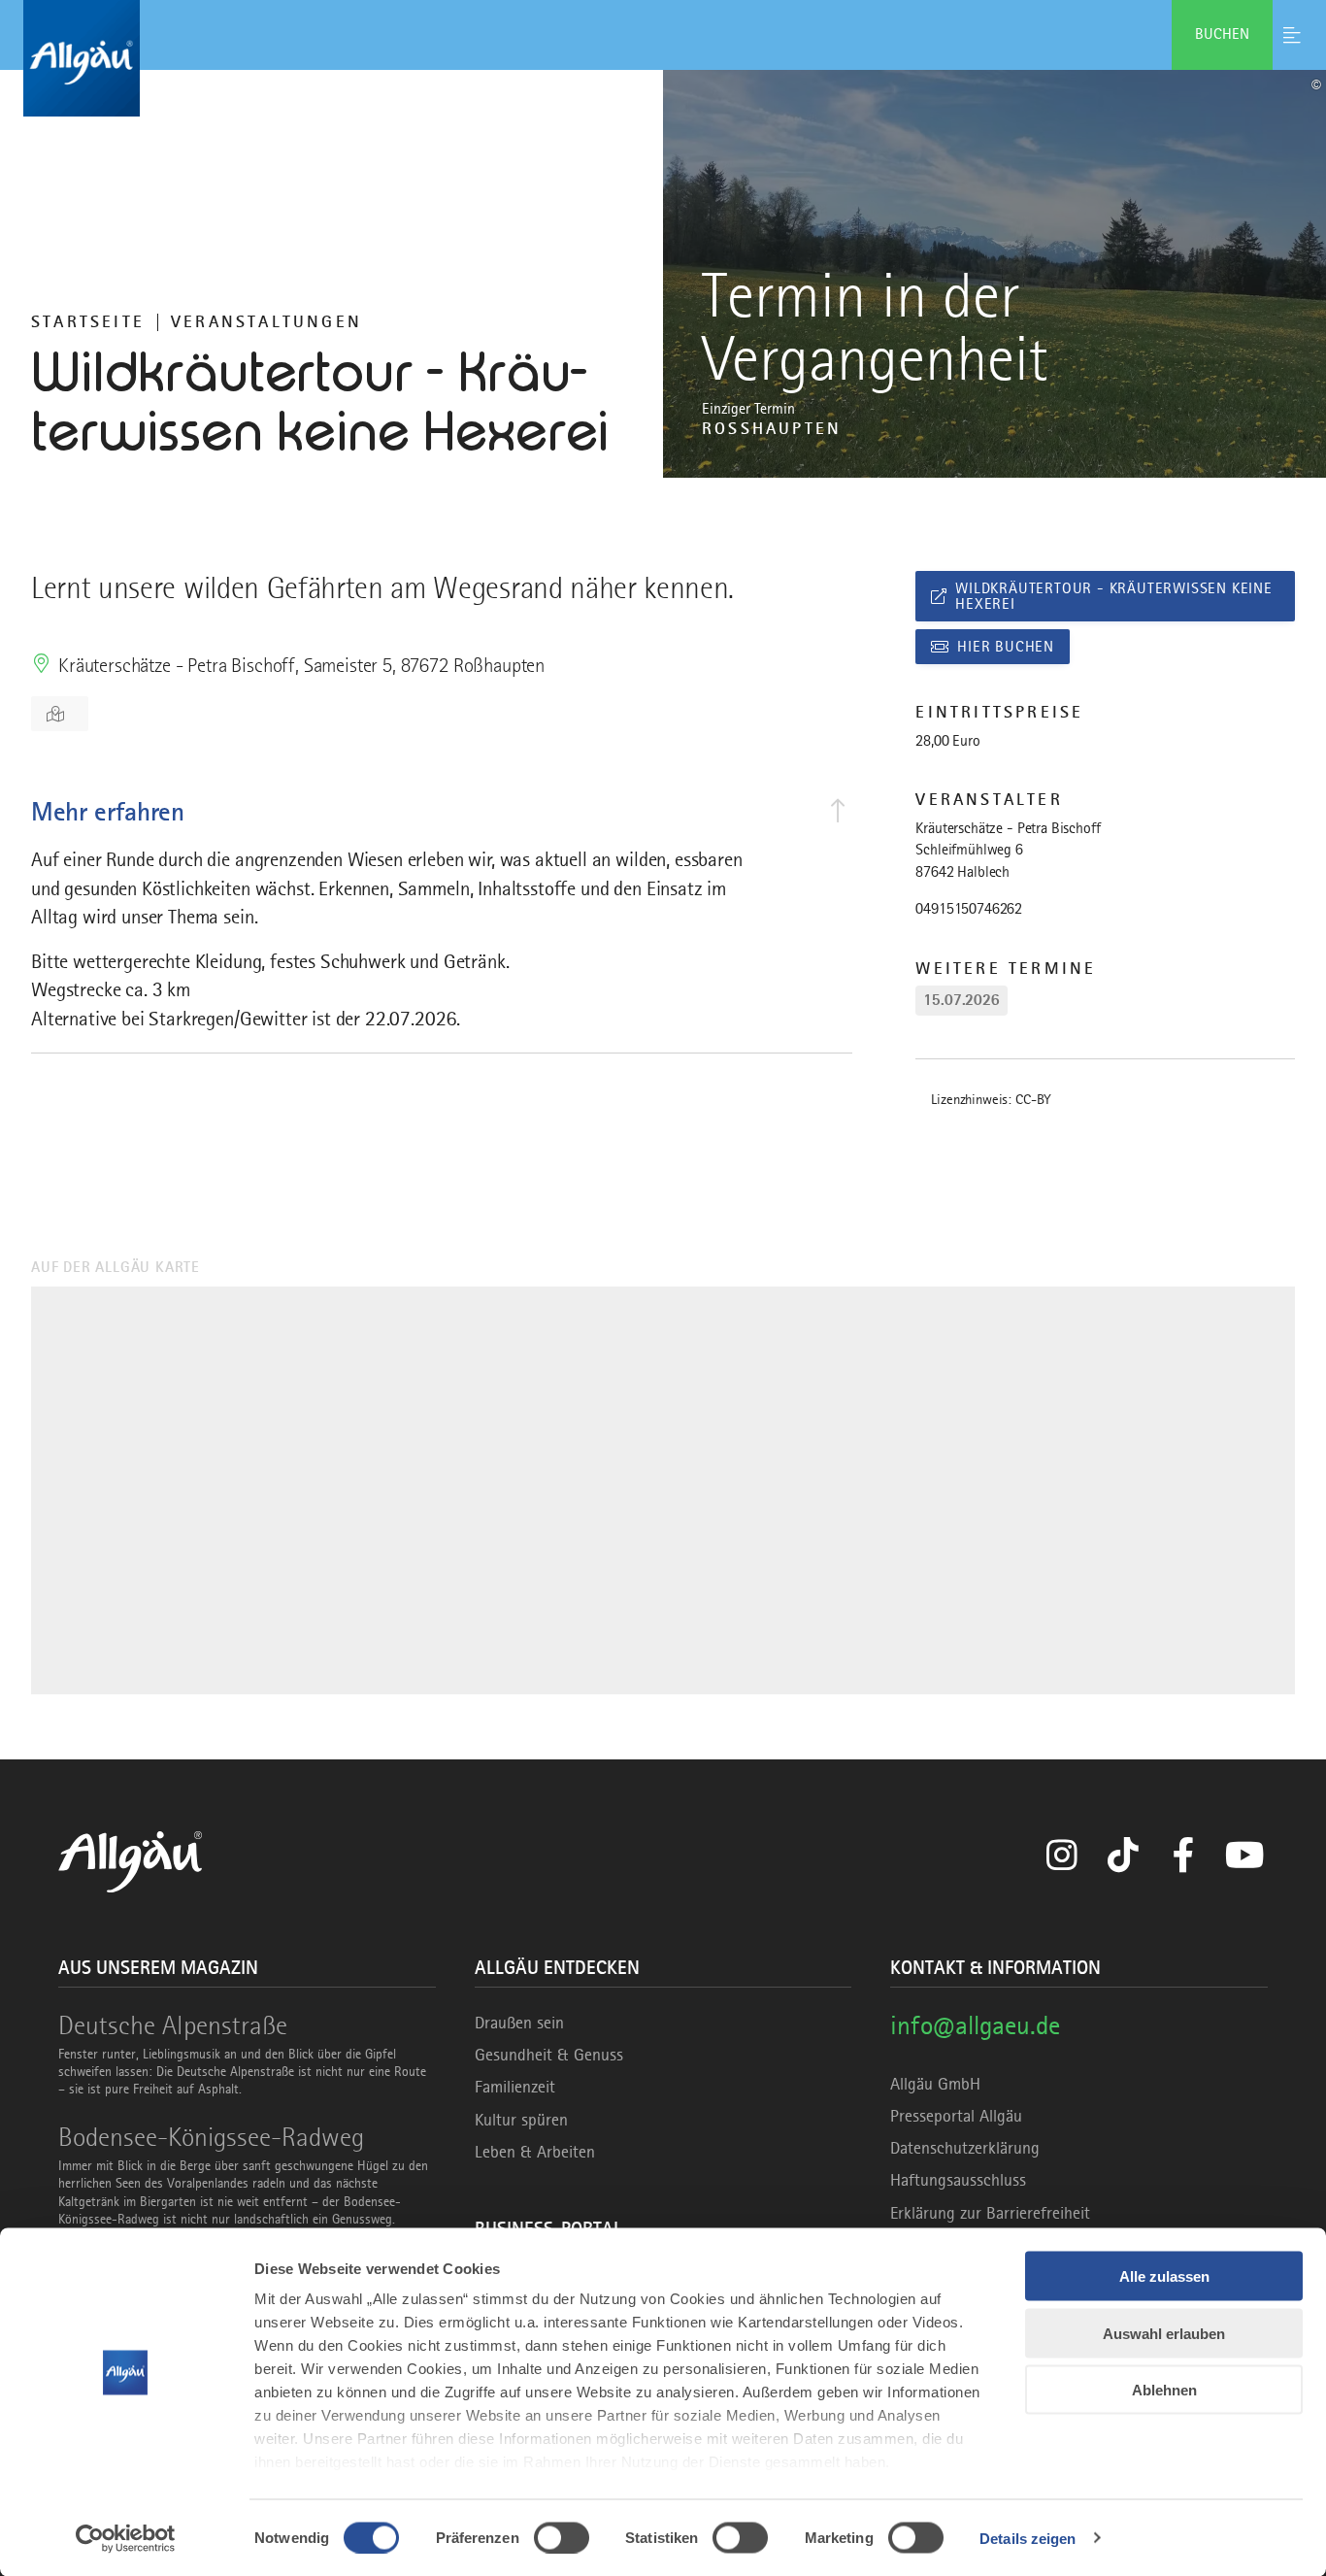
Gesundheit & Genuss (549, 2055)
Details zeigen (1028, 2538)
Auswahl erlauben (1164, 2333)
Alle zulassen (1164, 2276)
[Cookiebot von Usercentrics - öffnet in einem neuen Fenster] (126, 2538)
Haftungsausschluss (958, 2180)
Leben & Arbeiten (535, 2152)
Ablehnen (1164, 2390)
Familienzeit (515, 2087)
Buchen (1222, 34)
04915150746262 (969, 909)
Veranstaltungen (266, 321)
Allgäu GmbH (935, 2084)
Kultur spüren (521, 2120)
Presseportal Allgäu (956, 2116)
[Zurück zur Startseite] (663, 58)
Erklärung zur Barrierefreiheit (990, 2213)
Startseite (88, 321)
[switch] (562, 2537)
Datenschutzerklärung (965, 2148)
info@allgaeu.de (975, 2025)
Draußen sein (519, 2023)
